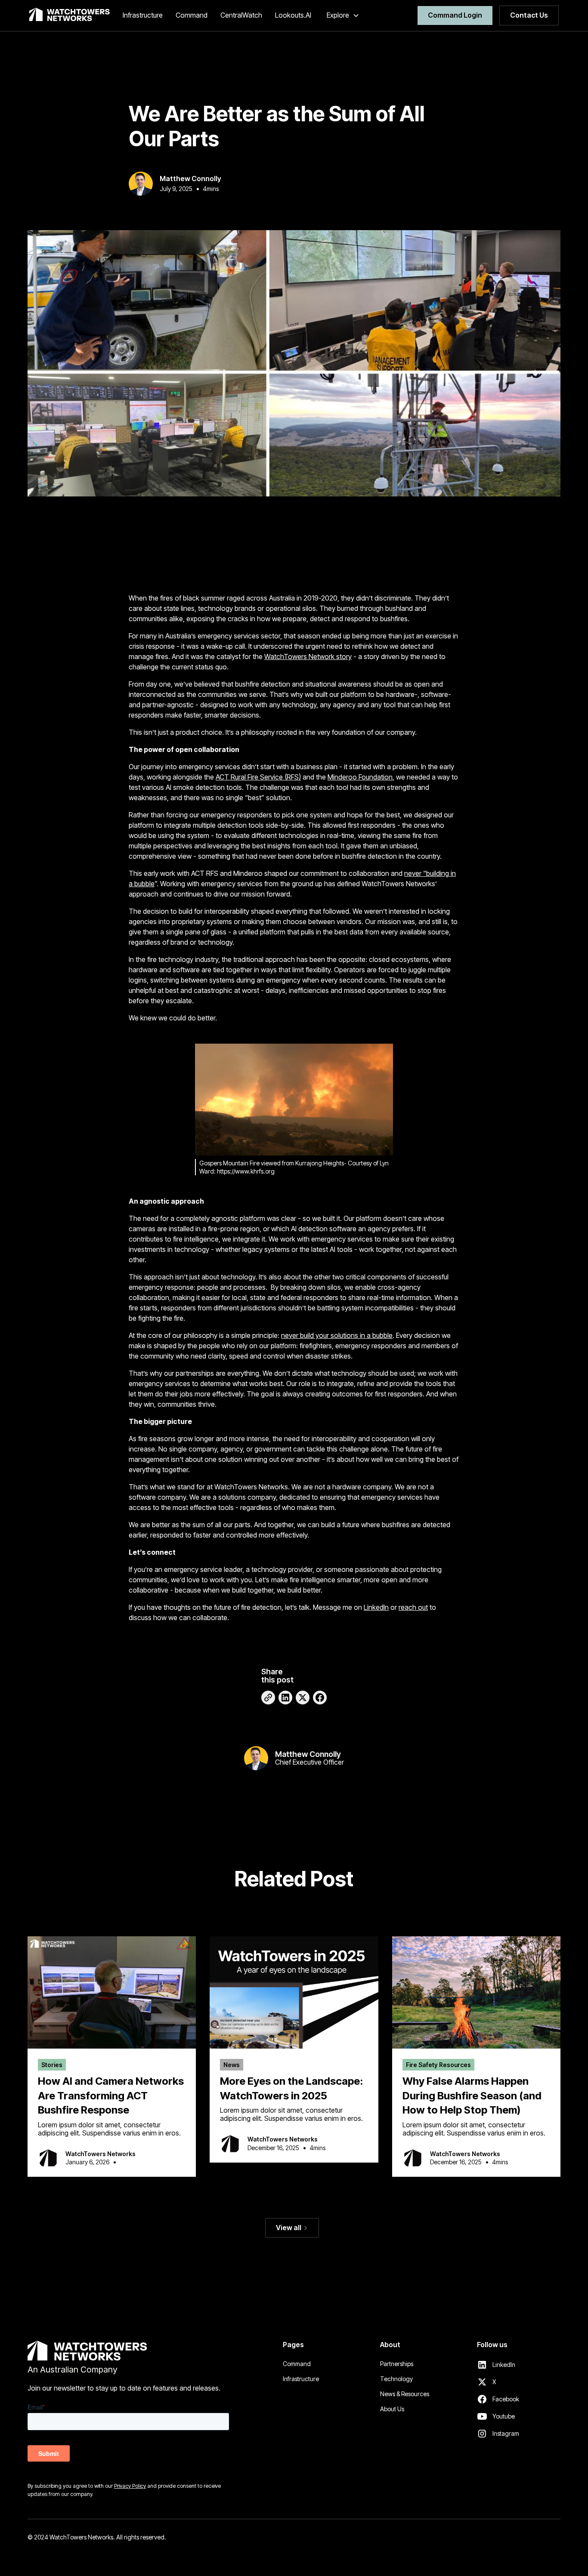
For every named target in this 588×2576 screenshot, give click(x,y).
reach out (413, 1607)
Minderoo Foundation (360, 777)
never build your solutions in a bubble (337, 1335)
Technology (396, 2379)
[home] (70, 15)
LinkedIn (376, 1607)
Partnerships (397, 2364)
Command (297, 2364)
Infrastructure (301, 2379)
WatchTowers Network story (308, 656)
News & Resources (405, 2394)
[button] (343, 15)
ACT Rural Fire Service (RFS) (258, 777)
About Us (392, 2409)
